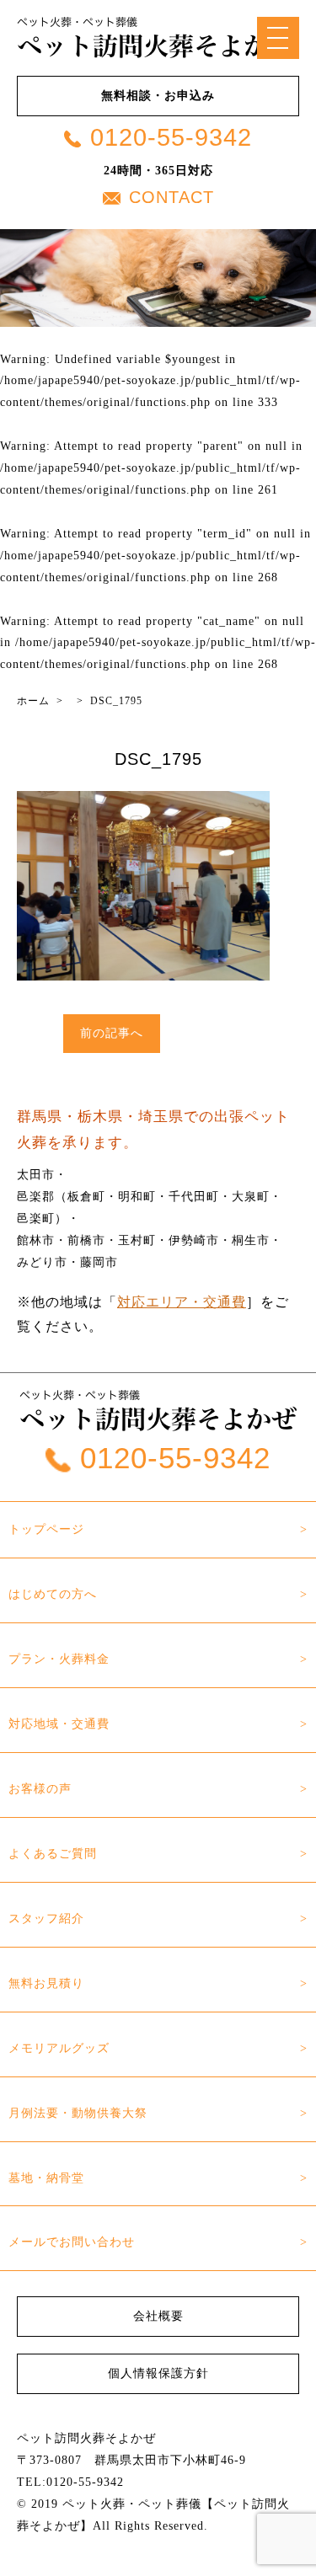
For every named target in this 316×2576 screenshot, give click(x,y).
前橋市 (86, 1240)
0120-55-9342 (171, 137)
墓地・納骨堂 (46, 2178)
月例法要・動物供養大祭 (78, 2113)
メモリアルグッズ (59, 2048)
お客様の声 (40, 1788)
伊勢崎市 (194, 1240)
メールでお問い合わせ (72, 2242)
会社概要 (158, 2316)
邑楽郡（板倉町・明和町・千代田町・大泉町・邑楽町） (150, 1207)
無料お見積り (46, 1983)
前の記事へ (112, 1033)
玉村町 (137, 1240)
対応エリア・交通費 (182, 1302)
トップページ (46, 1529)
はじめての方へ (53, 1594)
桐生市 (251, 1240)
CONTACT (171, 197)
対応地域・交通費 (59, 1724)
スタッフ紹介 (46, 1918)
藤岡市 (99, 1262)
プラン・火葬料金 (59, 1659)
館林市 (36, 1240)
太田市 (36, 1174)
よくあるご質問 (53, 1853)
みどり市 (42, 1262)
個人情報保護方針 (158, 2373)
